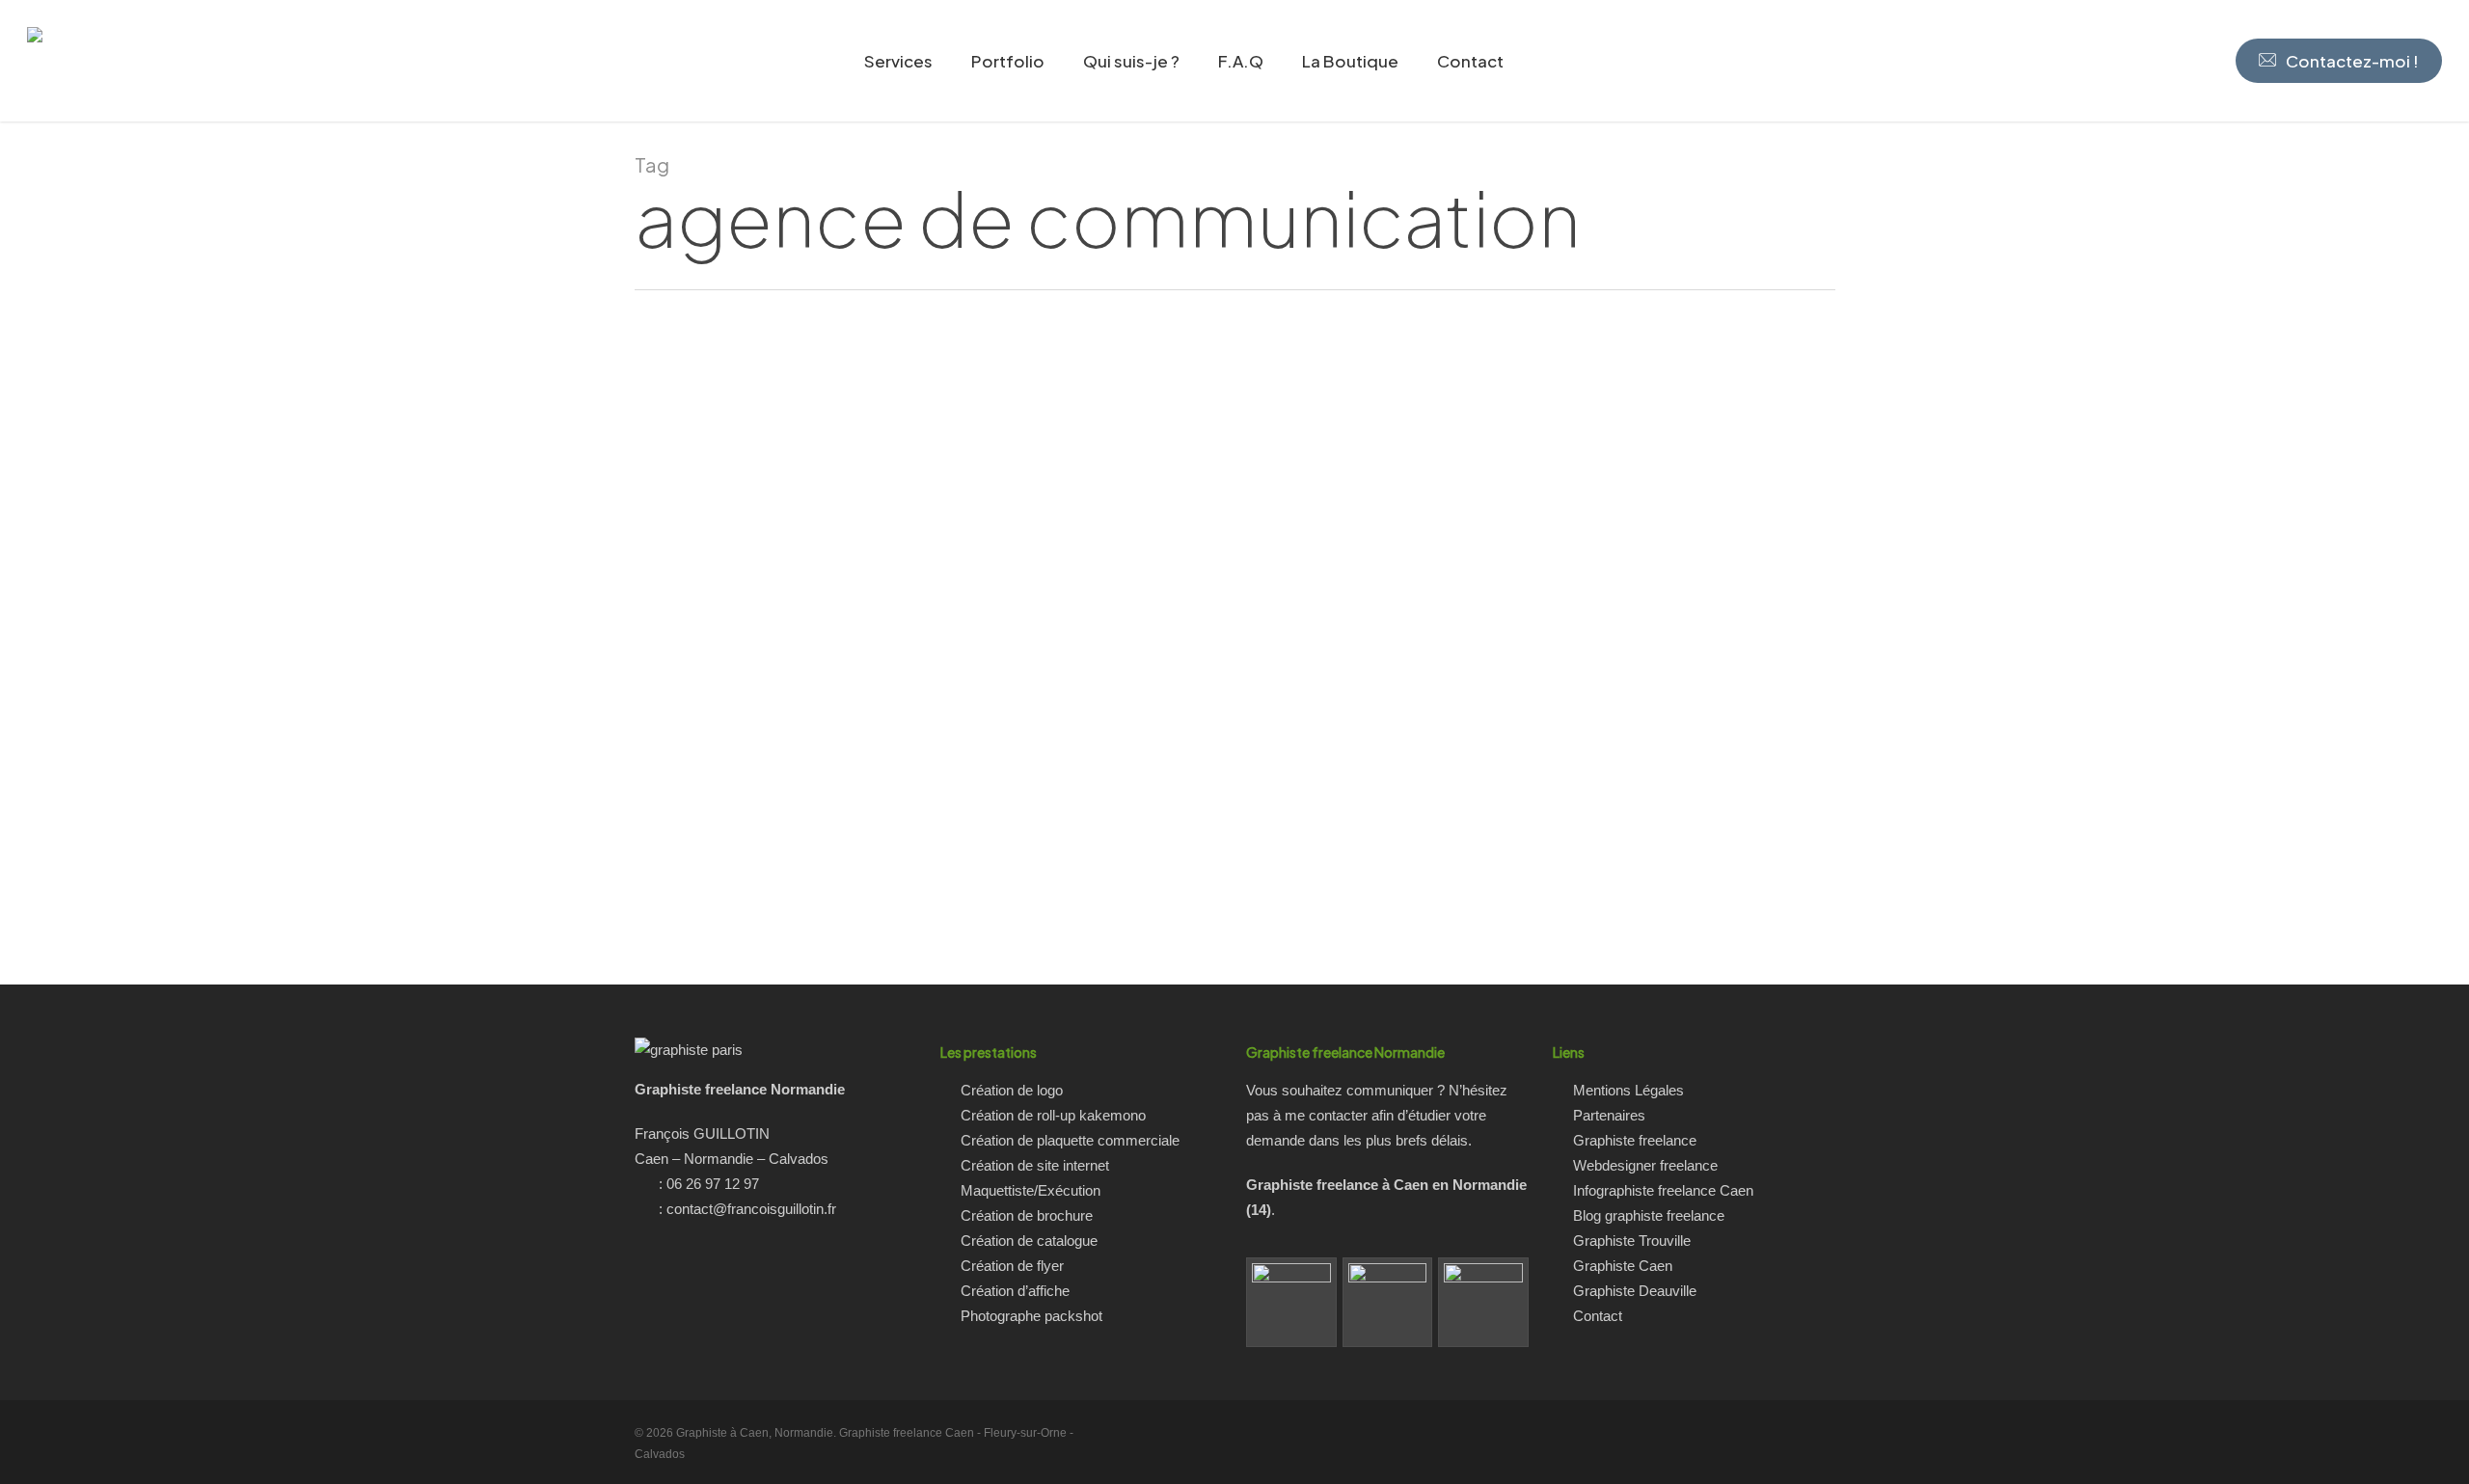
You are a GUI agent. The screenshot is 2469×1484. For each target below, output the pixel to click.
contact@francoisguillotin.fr (751, 1209)
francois (321, 893)
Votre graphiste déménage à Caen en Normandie (309, 839)
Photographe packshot (1031, 1316)
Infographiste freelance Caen (1663, 1190)
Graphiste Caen (1623, 1266)
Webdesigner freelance (1645, 1165)
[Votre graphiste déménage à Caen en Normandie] (309, 637)
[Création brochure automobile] (1291, 1303)
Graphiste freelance (1635, 1140)
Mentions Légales (1628, 1090)
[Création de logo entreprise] (1388, 1303)
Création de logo (1012, 1090)
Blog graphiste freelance (1649, 1215)
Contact (1598, 1316)
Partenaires (1609, 1115)
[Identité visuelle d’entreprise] (1483, 1303)
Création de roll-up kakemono (1053, 1115)
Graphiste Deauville (1635, 1291)
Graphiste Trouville (1632, 1241)
